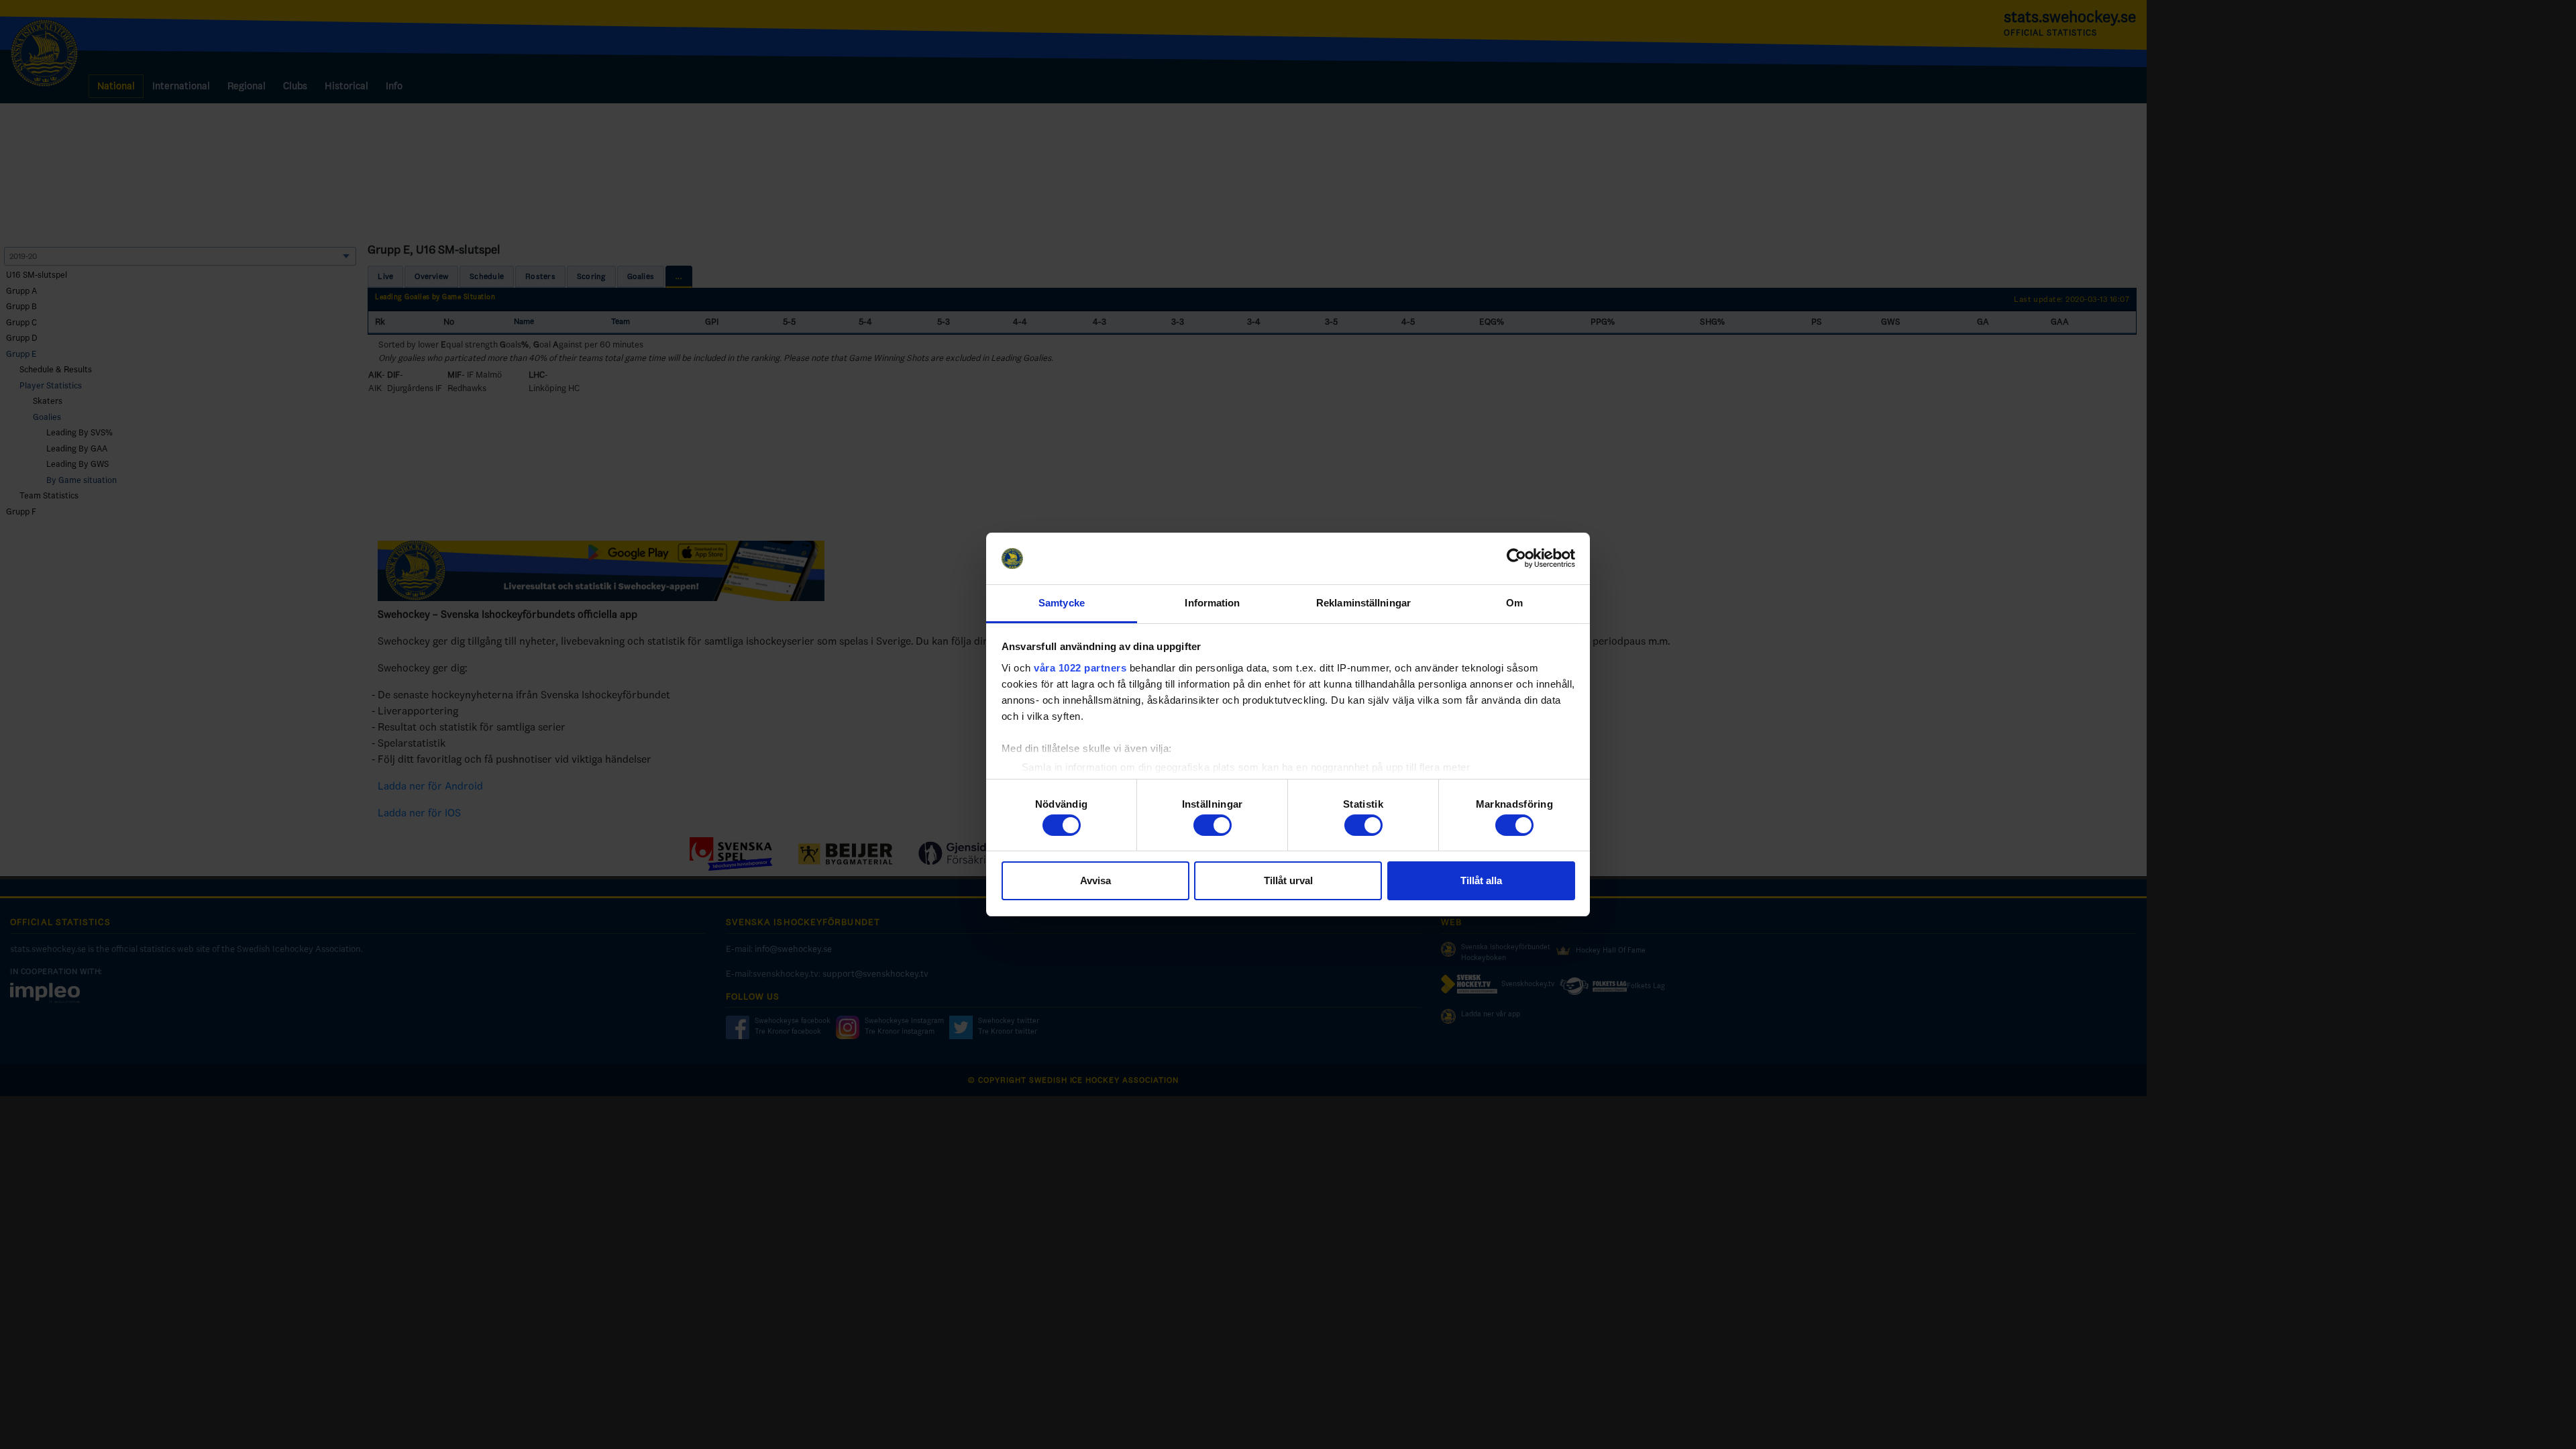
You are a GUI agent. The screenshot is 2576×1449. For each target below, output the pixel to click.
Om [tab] (1514, 603)
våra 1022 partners (1080, 668)
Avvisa (1095, 880)
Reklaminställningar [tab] (1363, 603)
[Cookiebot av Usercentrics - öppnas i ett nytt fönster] (1516, 559)
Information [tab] (1212, 603)
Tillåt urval (1288, 880)
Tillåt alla (1481, 880)
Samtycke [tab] (1062, 603)
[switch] (1213, 825)
